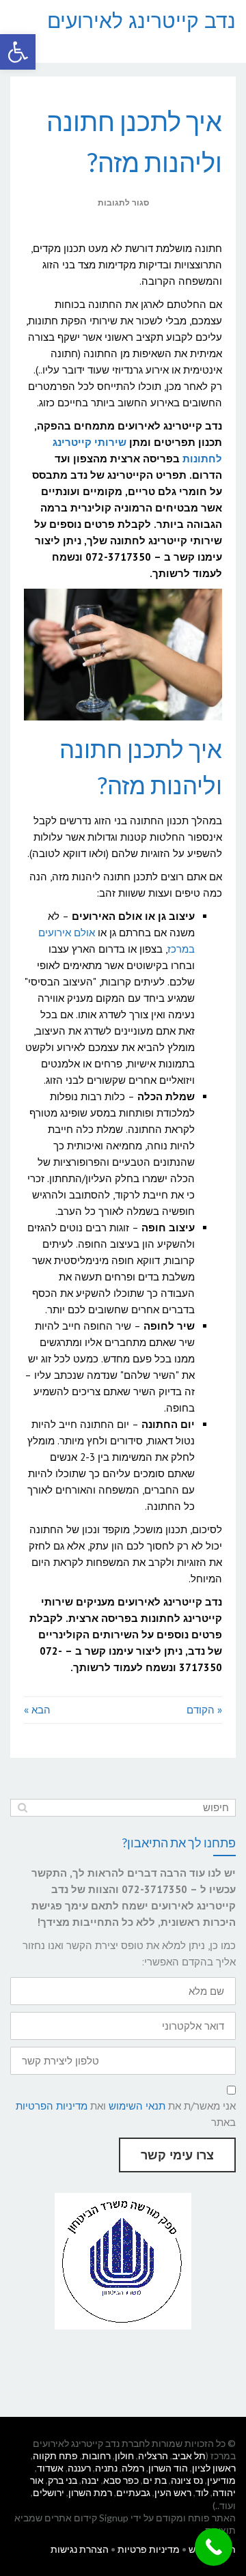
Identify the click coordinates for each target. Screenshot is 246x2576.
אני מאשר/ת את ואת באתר (126, 2114)
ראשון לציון (214, 2468)
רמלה (133, 2468)
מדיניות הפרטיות (52, 2106)
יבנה (90, 2480)
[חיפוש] (22, 1808)
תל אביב (189, 2455)
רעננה (79, 2468)
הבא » (37, 1710)
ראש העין (173, 2492)
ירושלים (49, 2492)
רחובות (96, 2455)
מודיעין (221, 2480)
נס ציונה (187, 2480)
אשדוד (50, 2468)
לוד (202, 2492)
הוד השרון (168, 2468)
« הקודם (204, 1710)
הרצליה (153, 2455)
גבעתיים (133, 2492)
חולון (124, 2455)
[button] (18, 52)
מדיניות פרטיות (149, 2549)
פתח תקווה (55, 2455)
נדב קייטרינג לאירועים (141, 20)
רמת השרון (90, 2492)
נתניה (106, 2468)
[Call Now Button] (214, 2547)
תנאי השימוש (137, 2106)
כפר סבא (121, 2480)
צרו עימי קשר (177, 2155)
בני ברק (63, 2480)
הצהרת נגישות (80, 2549)
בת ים (155, 2480)
